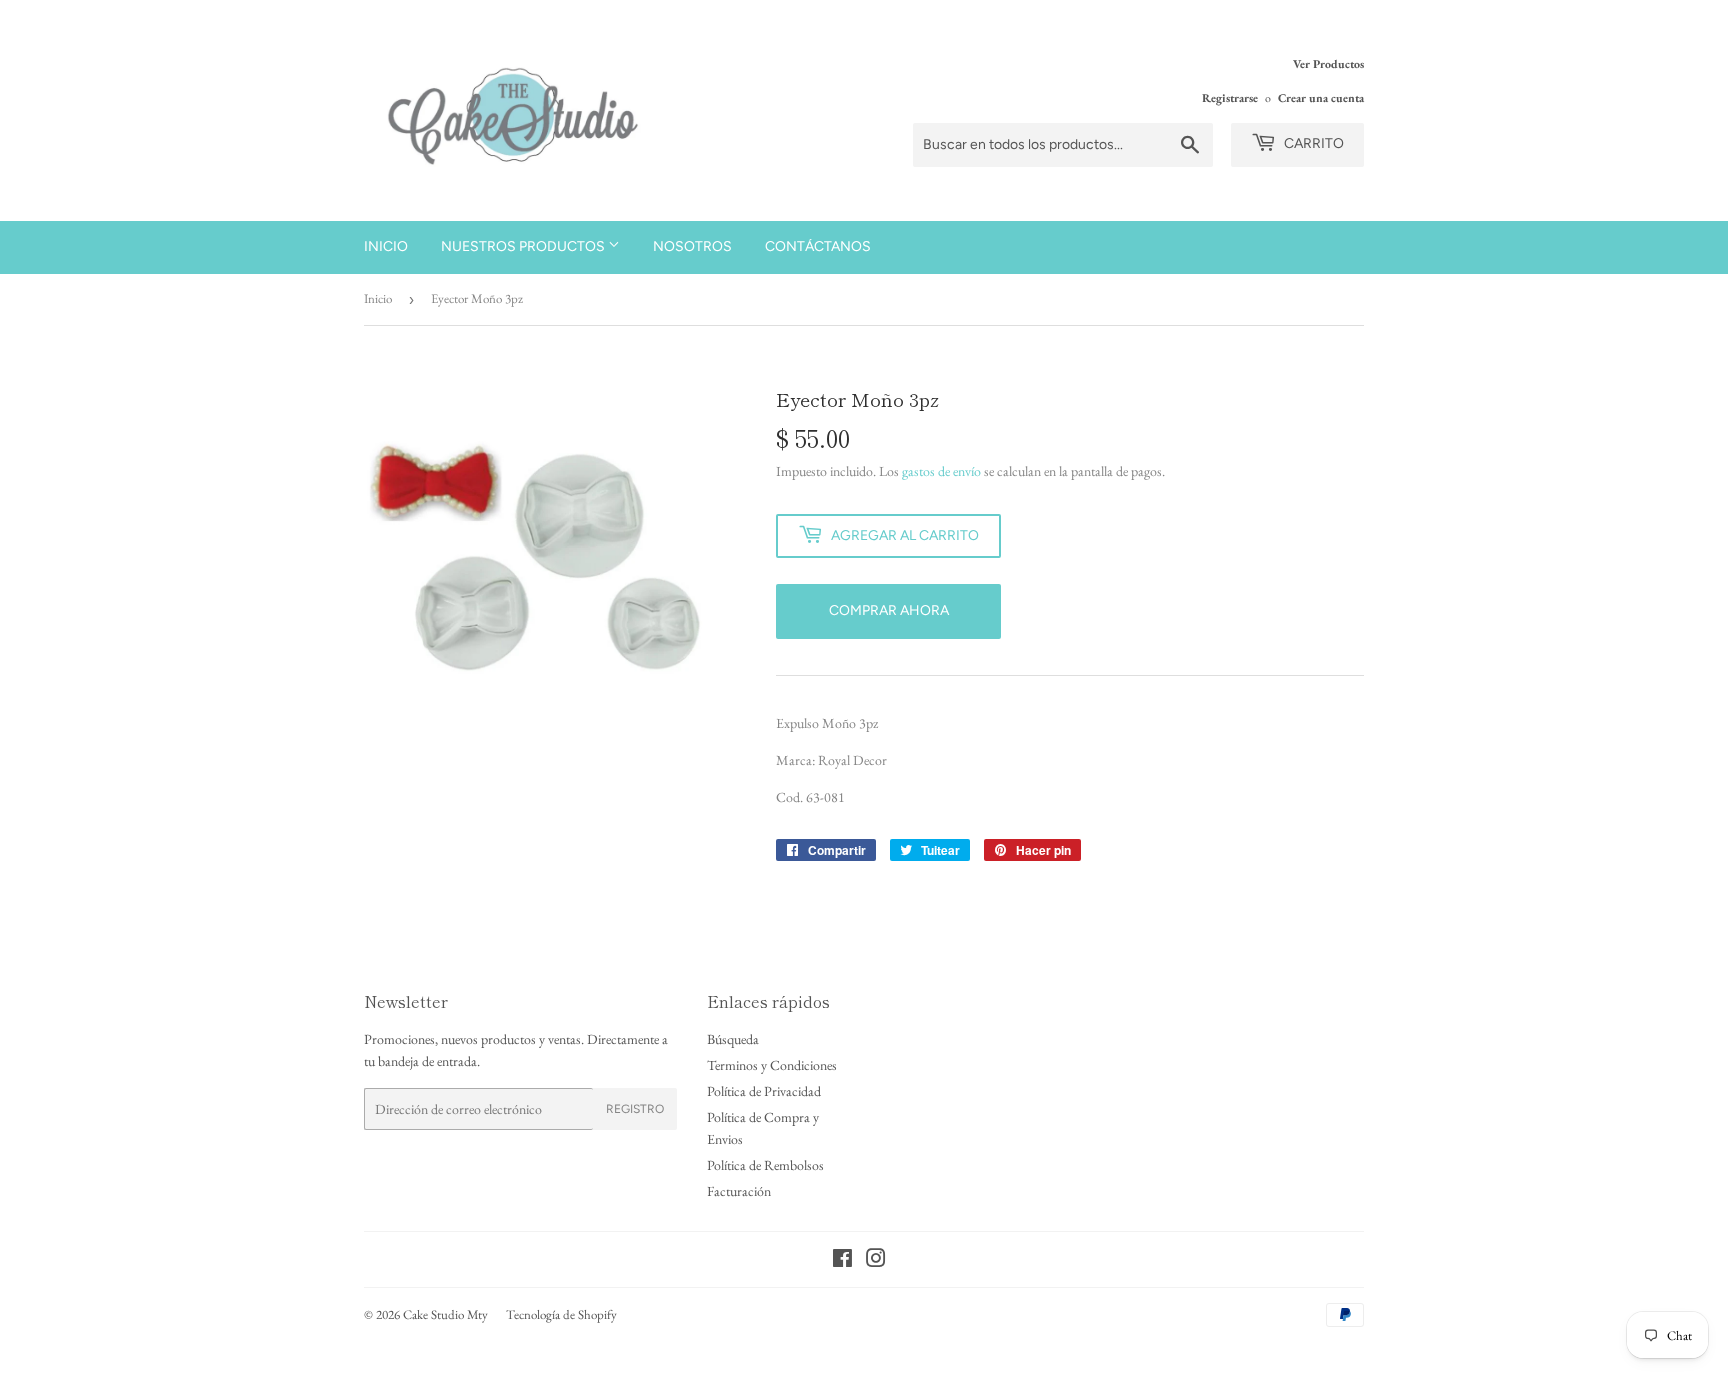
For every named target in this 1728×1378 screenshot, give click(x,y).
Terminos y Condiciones (772, 1065)
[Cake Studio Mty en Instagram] (876, 1261)
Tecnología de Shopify (561, 1314)
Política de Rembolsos (765, 1165)
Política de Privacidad (764, 1091)
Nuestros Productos (524, 246)
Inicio (386, 246)
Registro (635, 1109)
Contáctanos (818, 246)
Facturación (739, 1191)
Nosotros (692, 246)
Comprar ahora (889, 610)
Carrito (1312, 143)
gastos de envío (941, 471)
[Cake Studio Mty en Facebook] (842, 1261)
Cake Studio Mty (445, 1314)
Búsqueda (733, 1039)
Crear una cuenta (1321, 98)
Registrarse (1230, 98)
